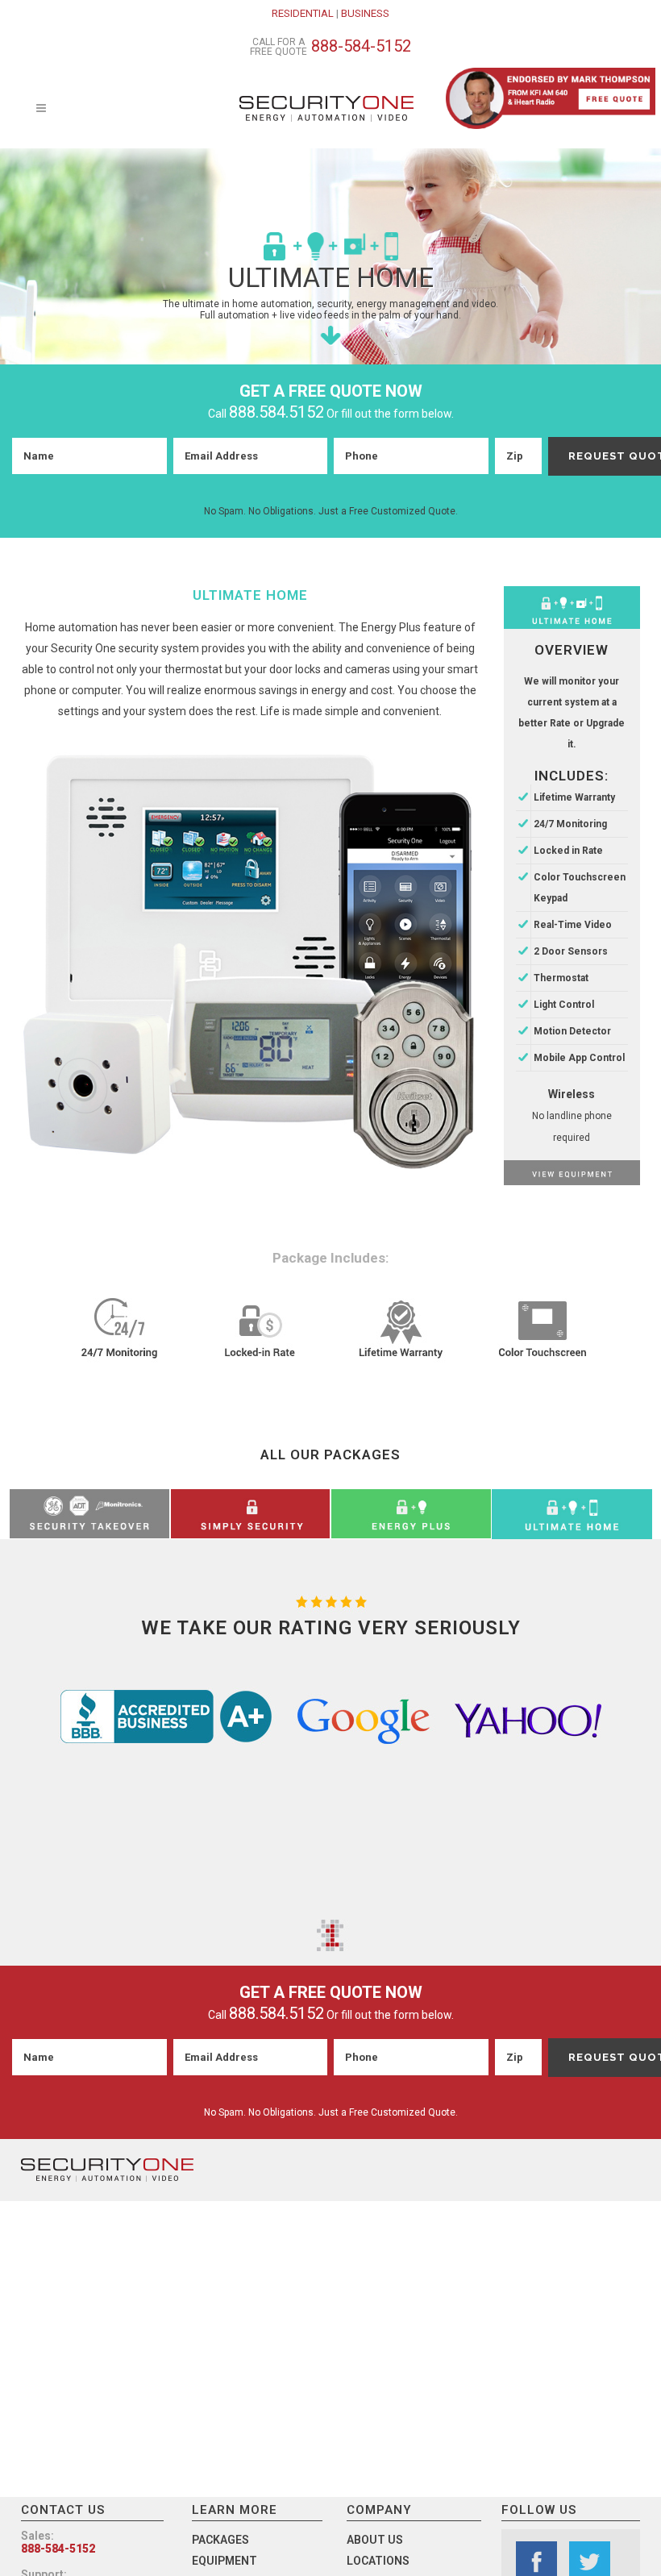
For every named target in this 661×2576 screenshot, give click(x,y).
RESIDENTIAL (303, 13)
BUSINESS (365, 13)
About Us (375, 2540)
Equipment (224, 2561)
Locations (378, 2561)
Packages (220, 2540)
